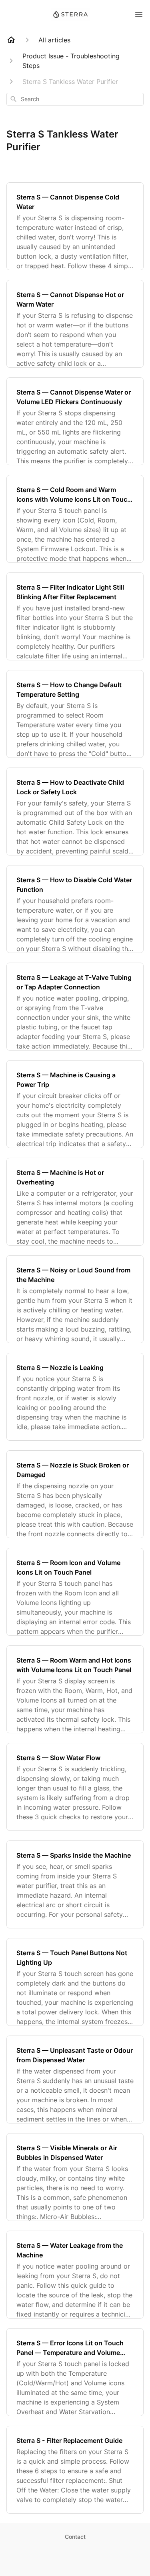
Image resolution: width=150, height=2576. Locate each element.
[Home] (11, 40)
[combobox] (75, 99)
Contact (75, 2537)
